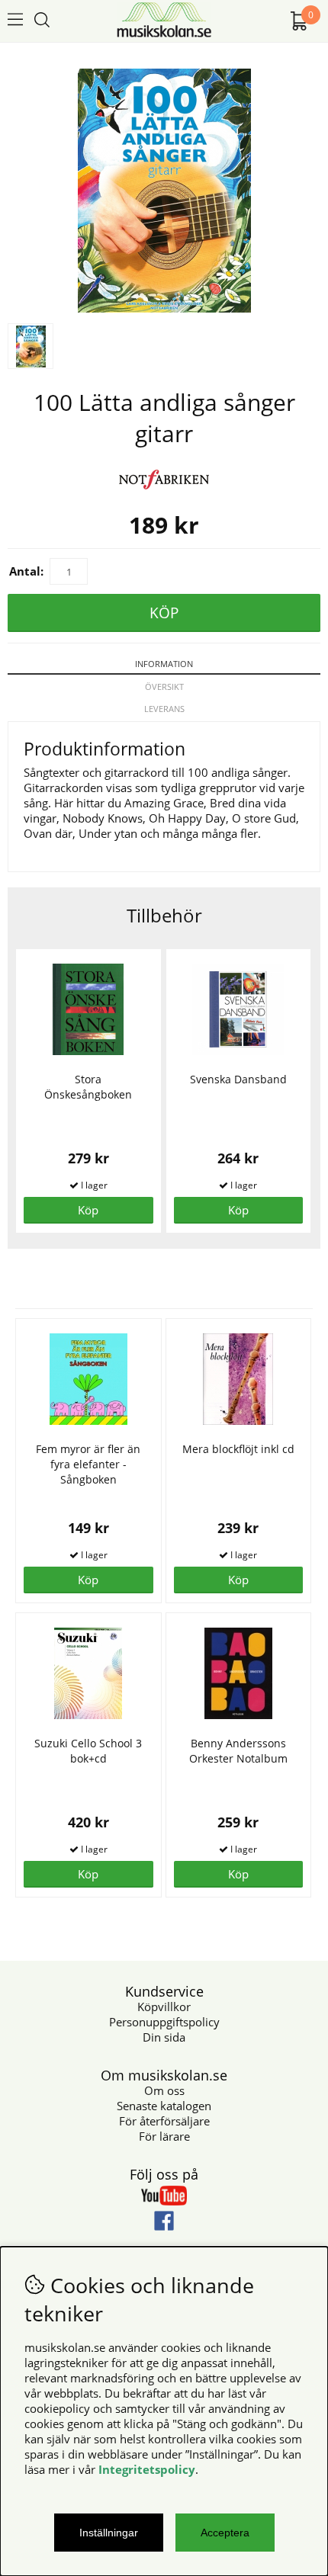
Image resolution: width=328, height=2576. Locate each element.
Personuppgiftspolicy (164, 2022)
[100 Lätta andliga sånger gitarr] (164, 308)
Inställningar (109, 2533)
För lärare (164, 2136)
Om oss (164, 2090)
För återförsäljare (164, 2121)
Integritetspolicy (147, 2469)
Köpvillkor (164, 2007)
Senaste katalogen (164, 2106)
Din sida (164, 2037)
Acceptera (225, 2533)
